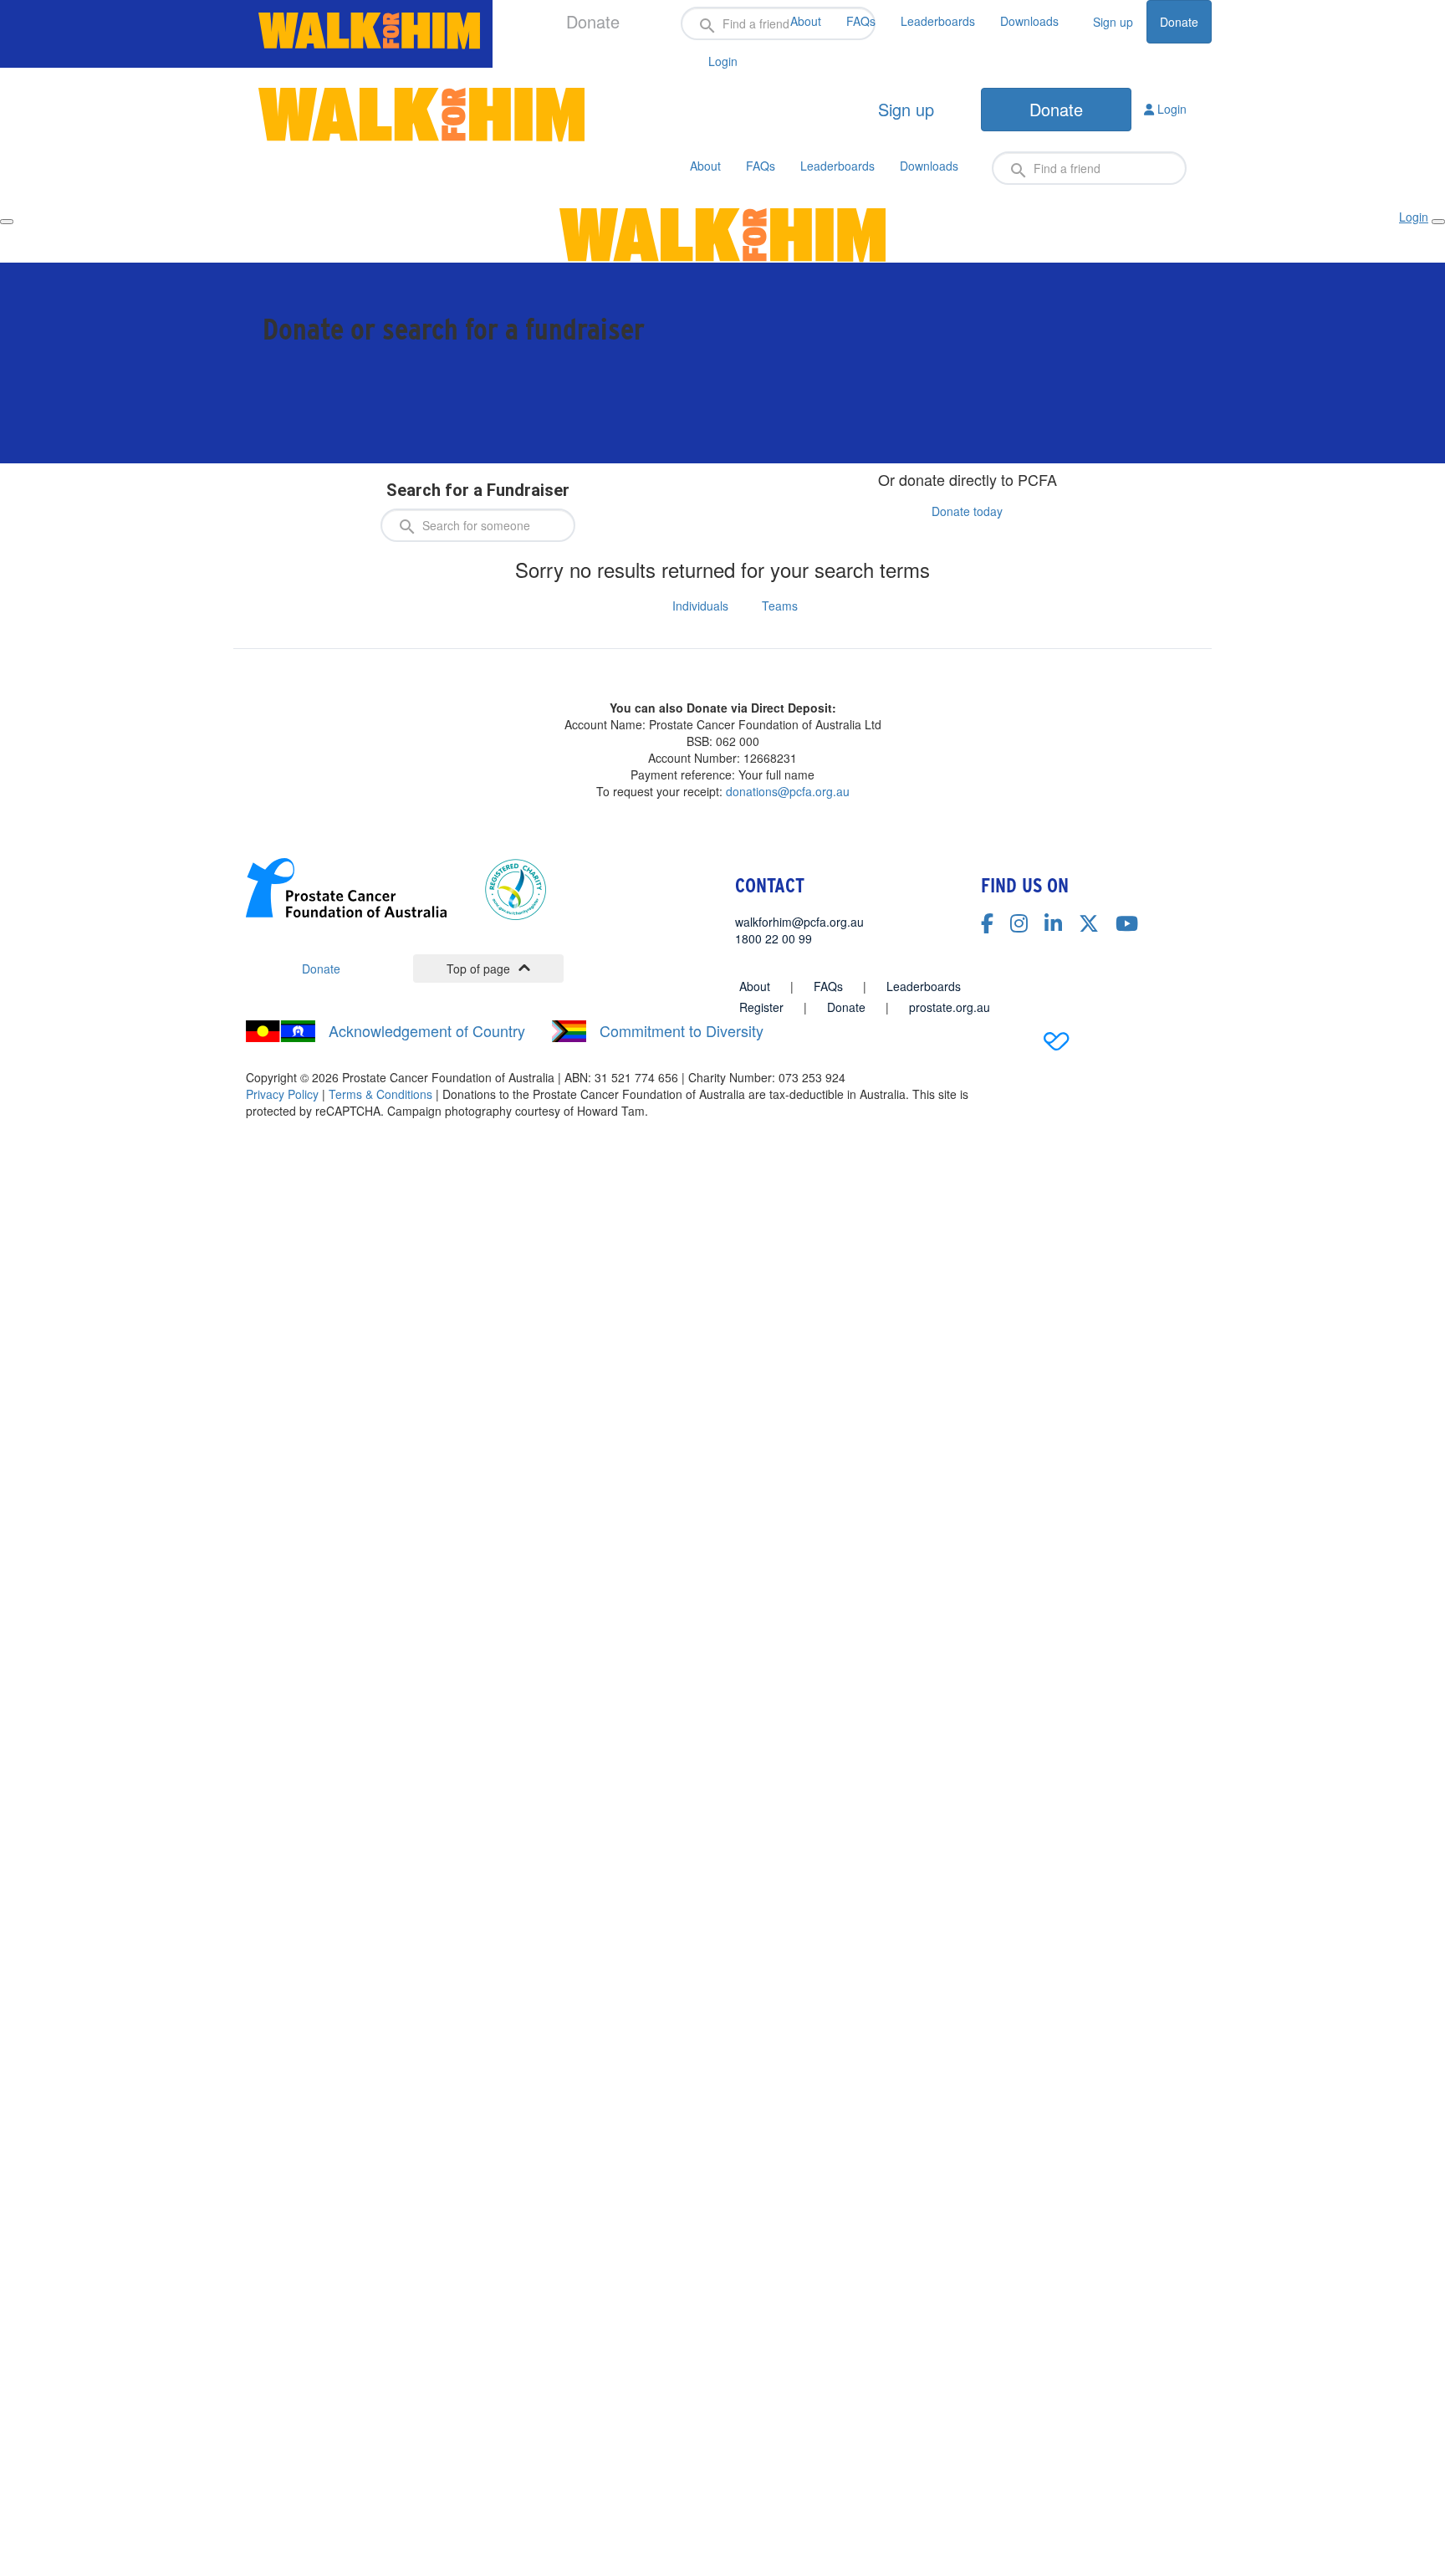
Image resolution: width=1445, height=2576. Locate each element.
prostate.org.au (950, 1007)
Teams (780, 606)
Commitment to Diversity (682, 1031)
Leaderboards (938, 21)
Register (761, 1007)
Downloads (1029, 21)
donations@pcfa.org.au (788, 791)
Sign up (1113, 22)
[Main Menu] (7, 222)
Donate (1179, 22)
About (806, 21)
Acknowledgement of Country (427, 1031)
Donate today (967, 511)
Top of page (478, 969)
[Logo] (369, 31)
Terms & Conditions (380, 1094)
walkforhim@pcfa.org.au (799, 922)
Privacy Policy (282, 1094)
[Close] (1438, 222)
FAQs (861, 21)
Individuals (700, 606)
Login (1170, 109)
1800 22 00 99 (774, 938)
